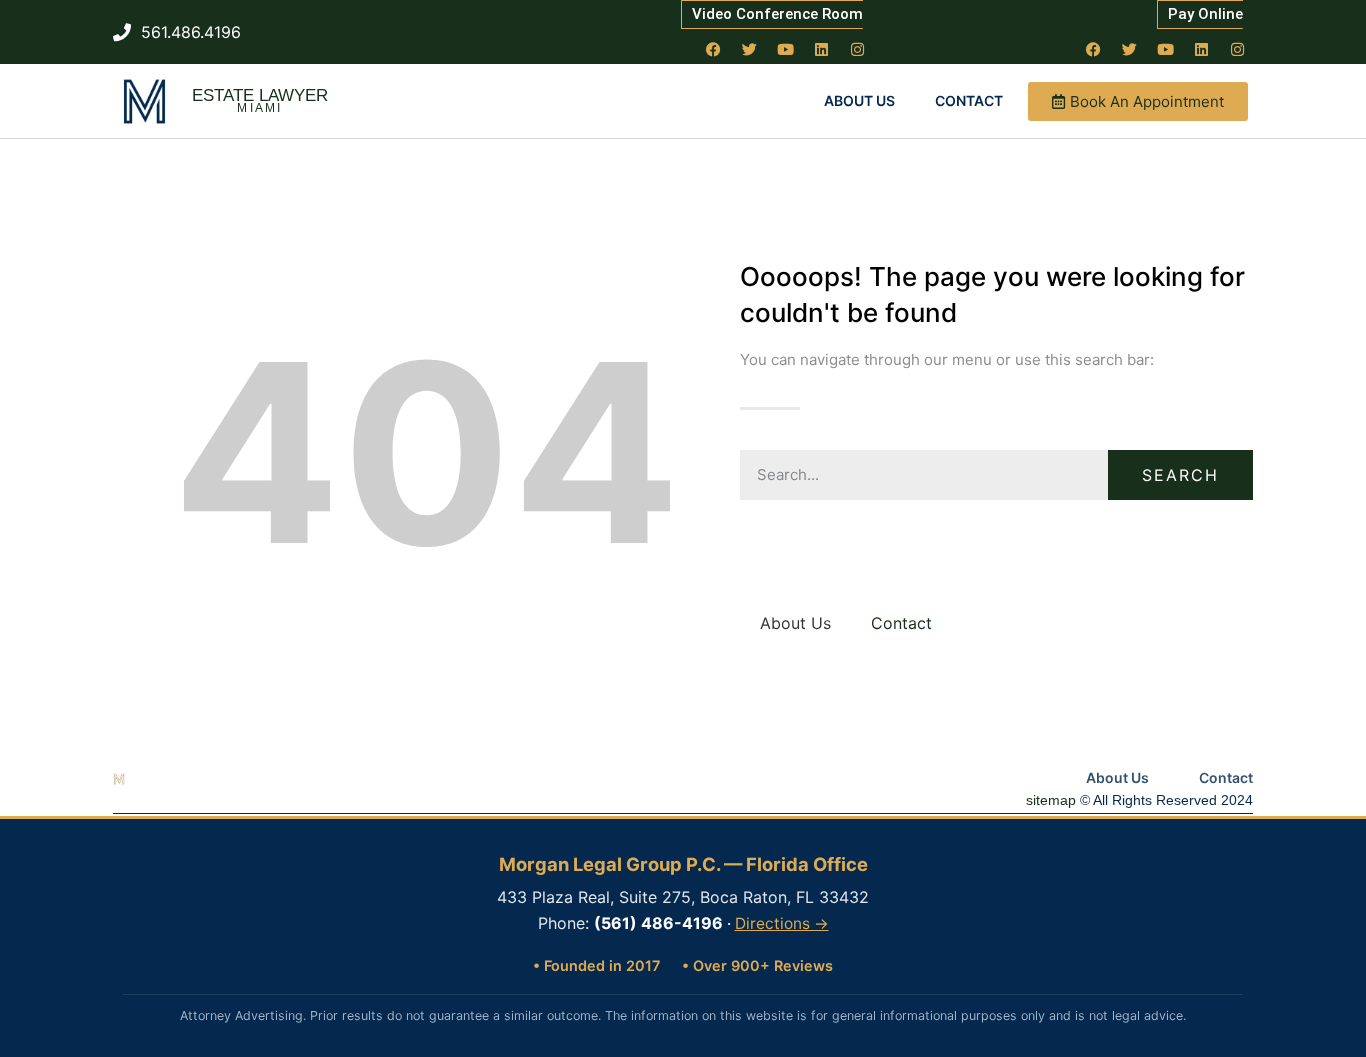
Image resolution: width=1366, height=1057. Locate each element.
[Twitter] (750, 49)
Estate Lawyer (260, 95)
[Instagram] (858, 49)
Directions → (782, 923)
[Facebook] (714, 49)
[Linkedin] (822, 49)
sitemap (1051, 800)
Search (1180, 475)
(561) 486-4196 (658, 923)
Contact (969, 100)
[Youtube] (786, 49)
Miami (260, 108)
